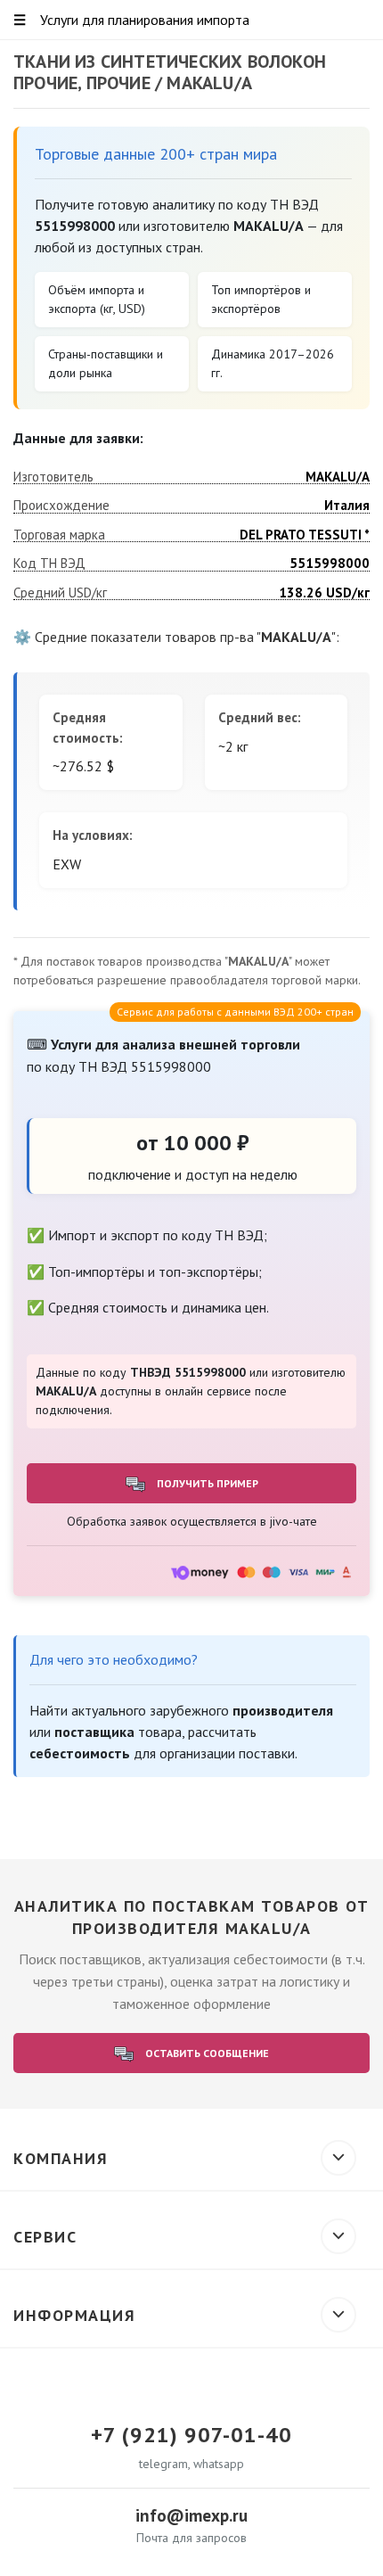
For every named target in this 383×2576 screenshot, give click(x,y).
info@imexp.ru (191, 2515)
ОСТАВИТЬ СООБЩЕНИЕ (206, 2053)
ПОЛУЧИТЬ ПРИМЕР (206, 1483)
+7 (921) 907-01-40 (191, 2435)
